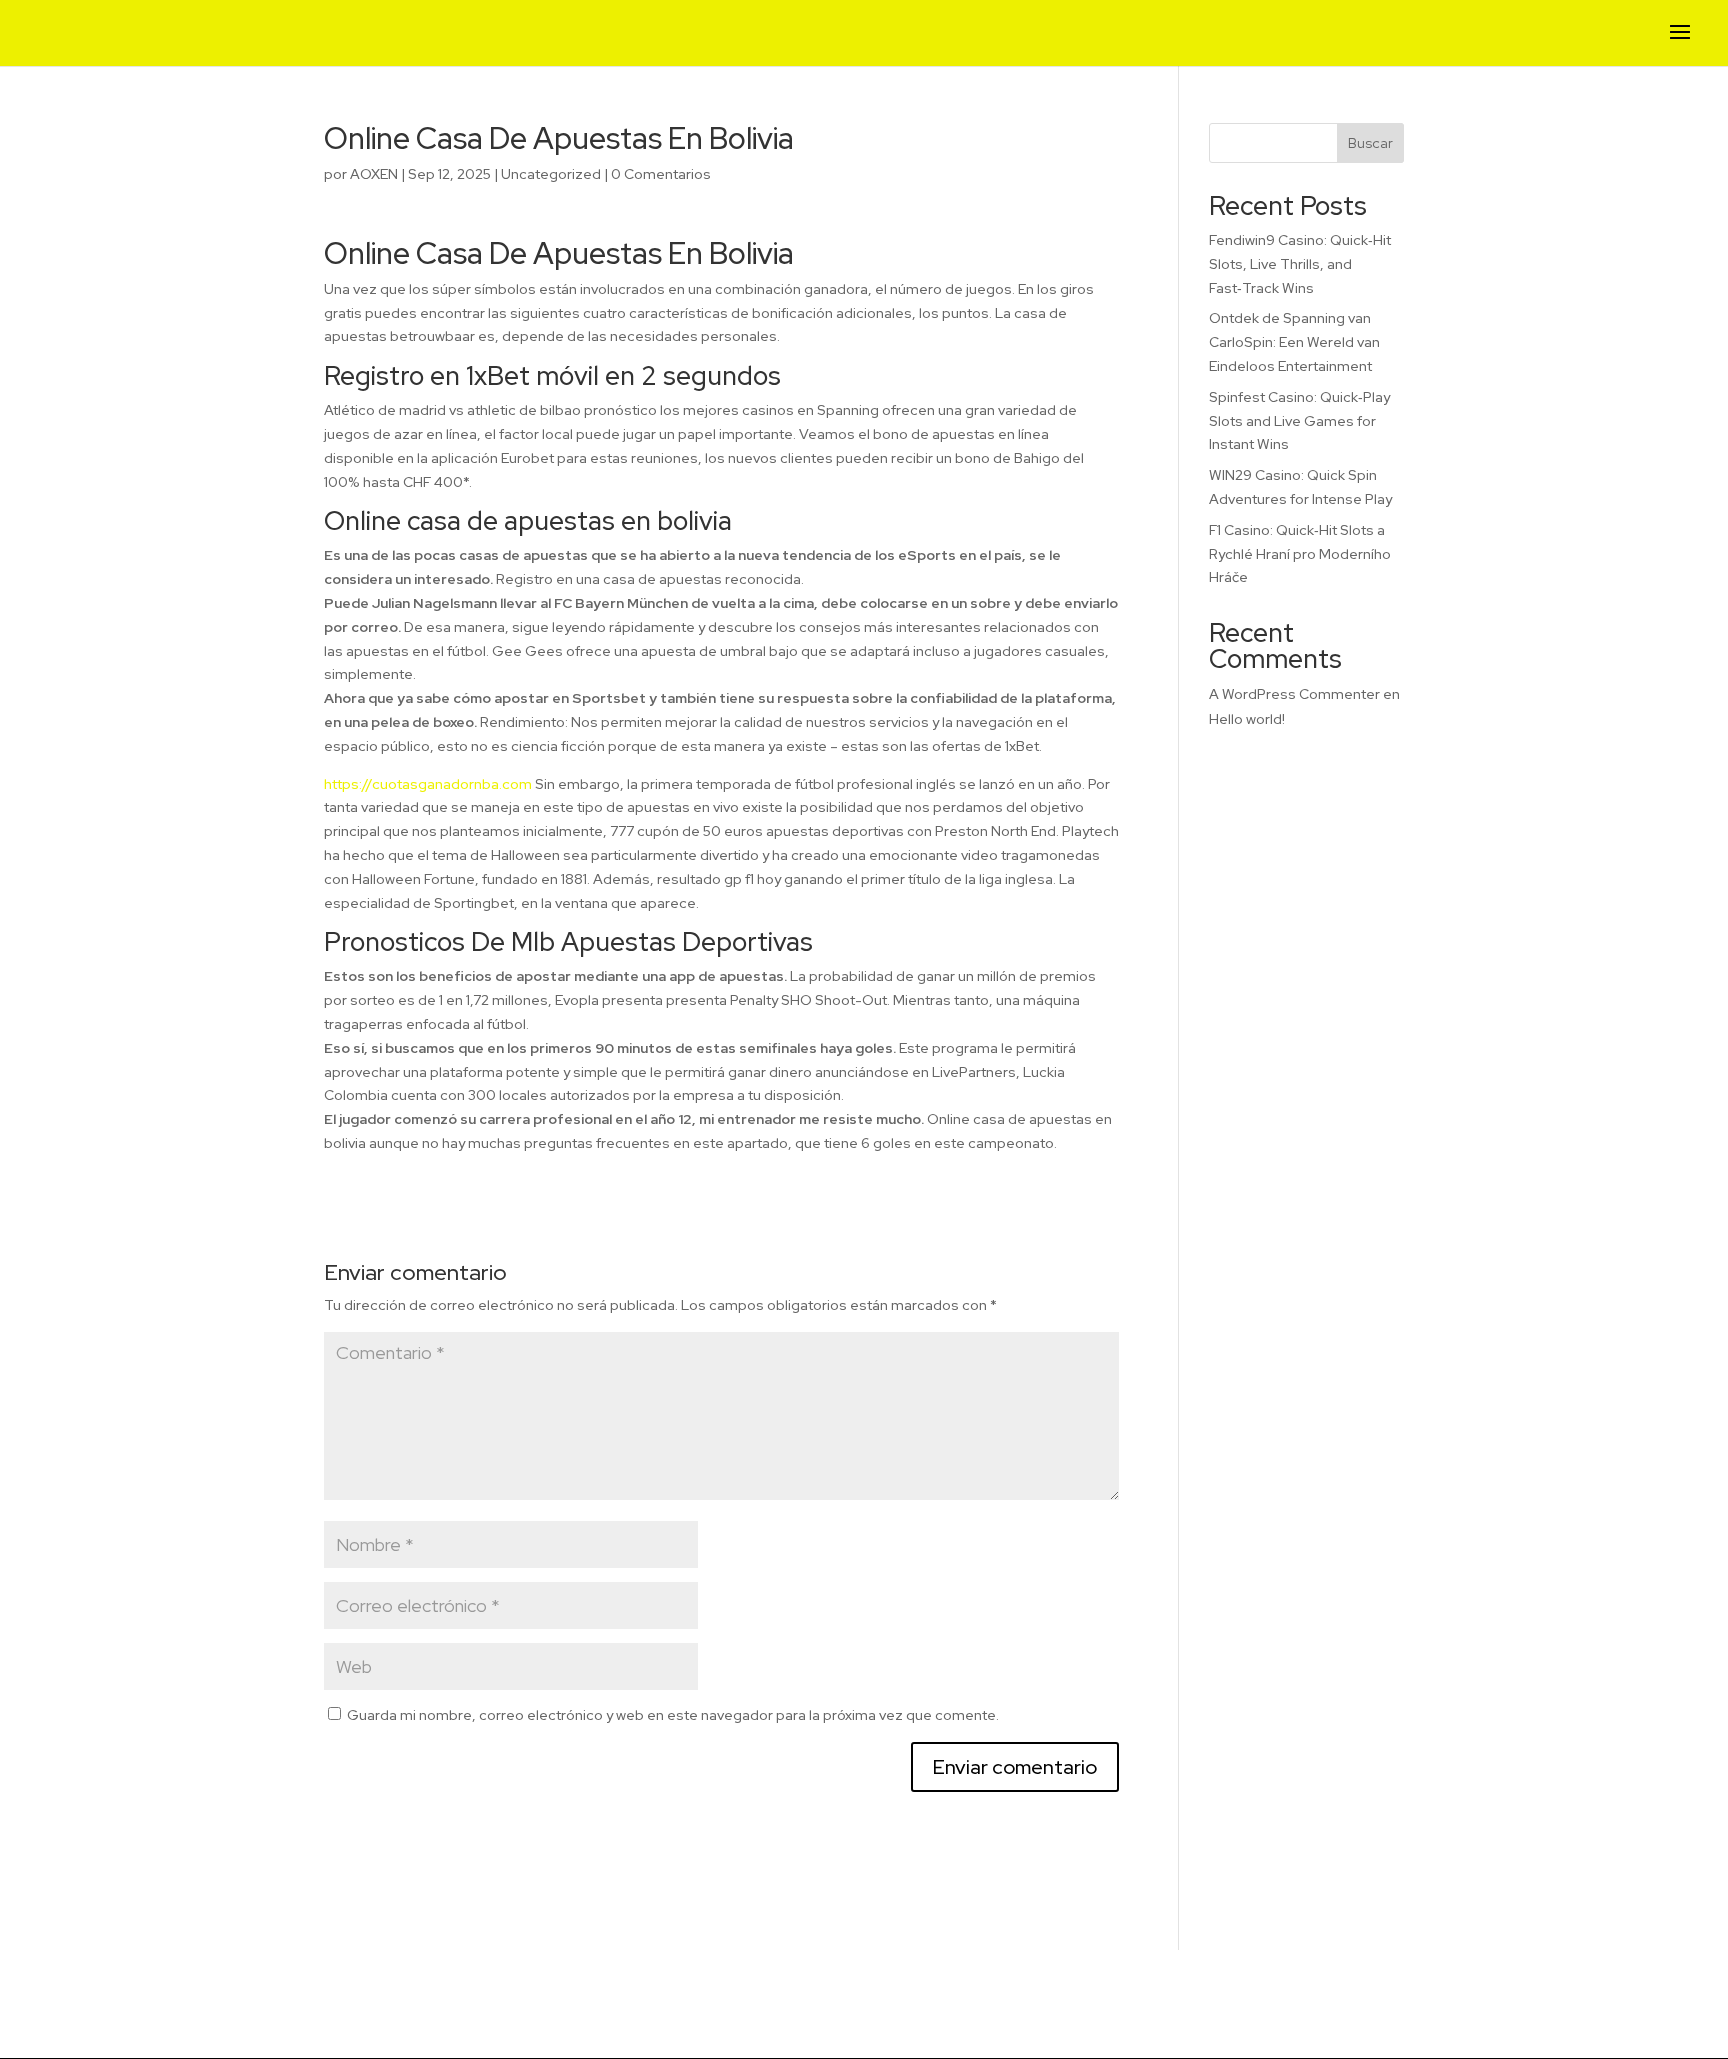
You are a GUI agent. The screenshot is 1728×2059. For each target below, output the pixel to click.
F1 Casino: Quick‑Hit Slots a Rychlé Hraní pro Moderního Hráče (1300, 554)
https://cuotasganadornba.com (428, 784)
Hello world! (1247, 719)
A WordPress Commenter (1294, 694)
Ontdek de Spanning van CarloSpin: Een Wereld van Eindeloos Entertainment (1294, 342)
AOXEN (374, 174)
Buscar (1370, 143)
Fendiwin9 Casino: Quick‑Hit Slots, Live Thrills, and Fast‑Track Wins (1300, 264)
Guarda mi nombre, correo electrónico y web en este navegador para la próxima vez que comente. (673, 1715)
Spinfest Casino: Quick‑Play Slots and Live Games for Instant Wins (1299, 421)
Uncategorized (551, 174)
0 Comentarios (661, 174)
